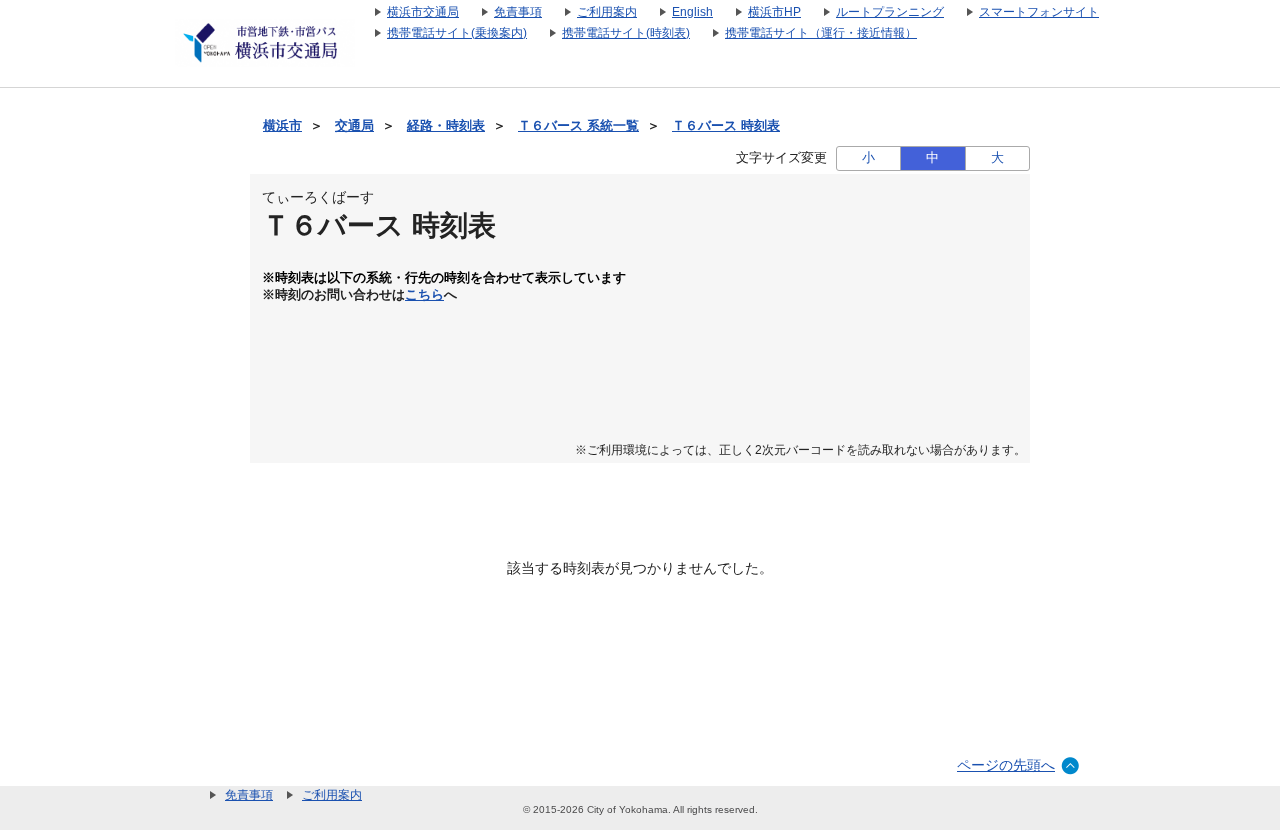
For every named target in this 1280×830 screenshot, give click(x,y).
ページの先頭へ (1006, 765)
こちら (424, 295)
